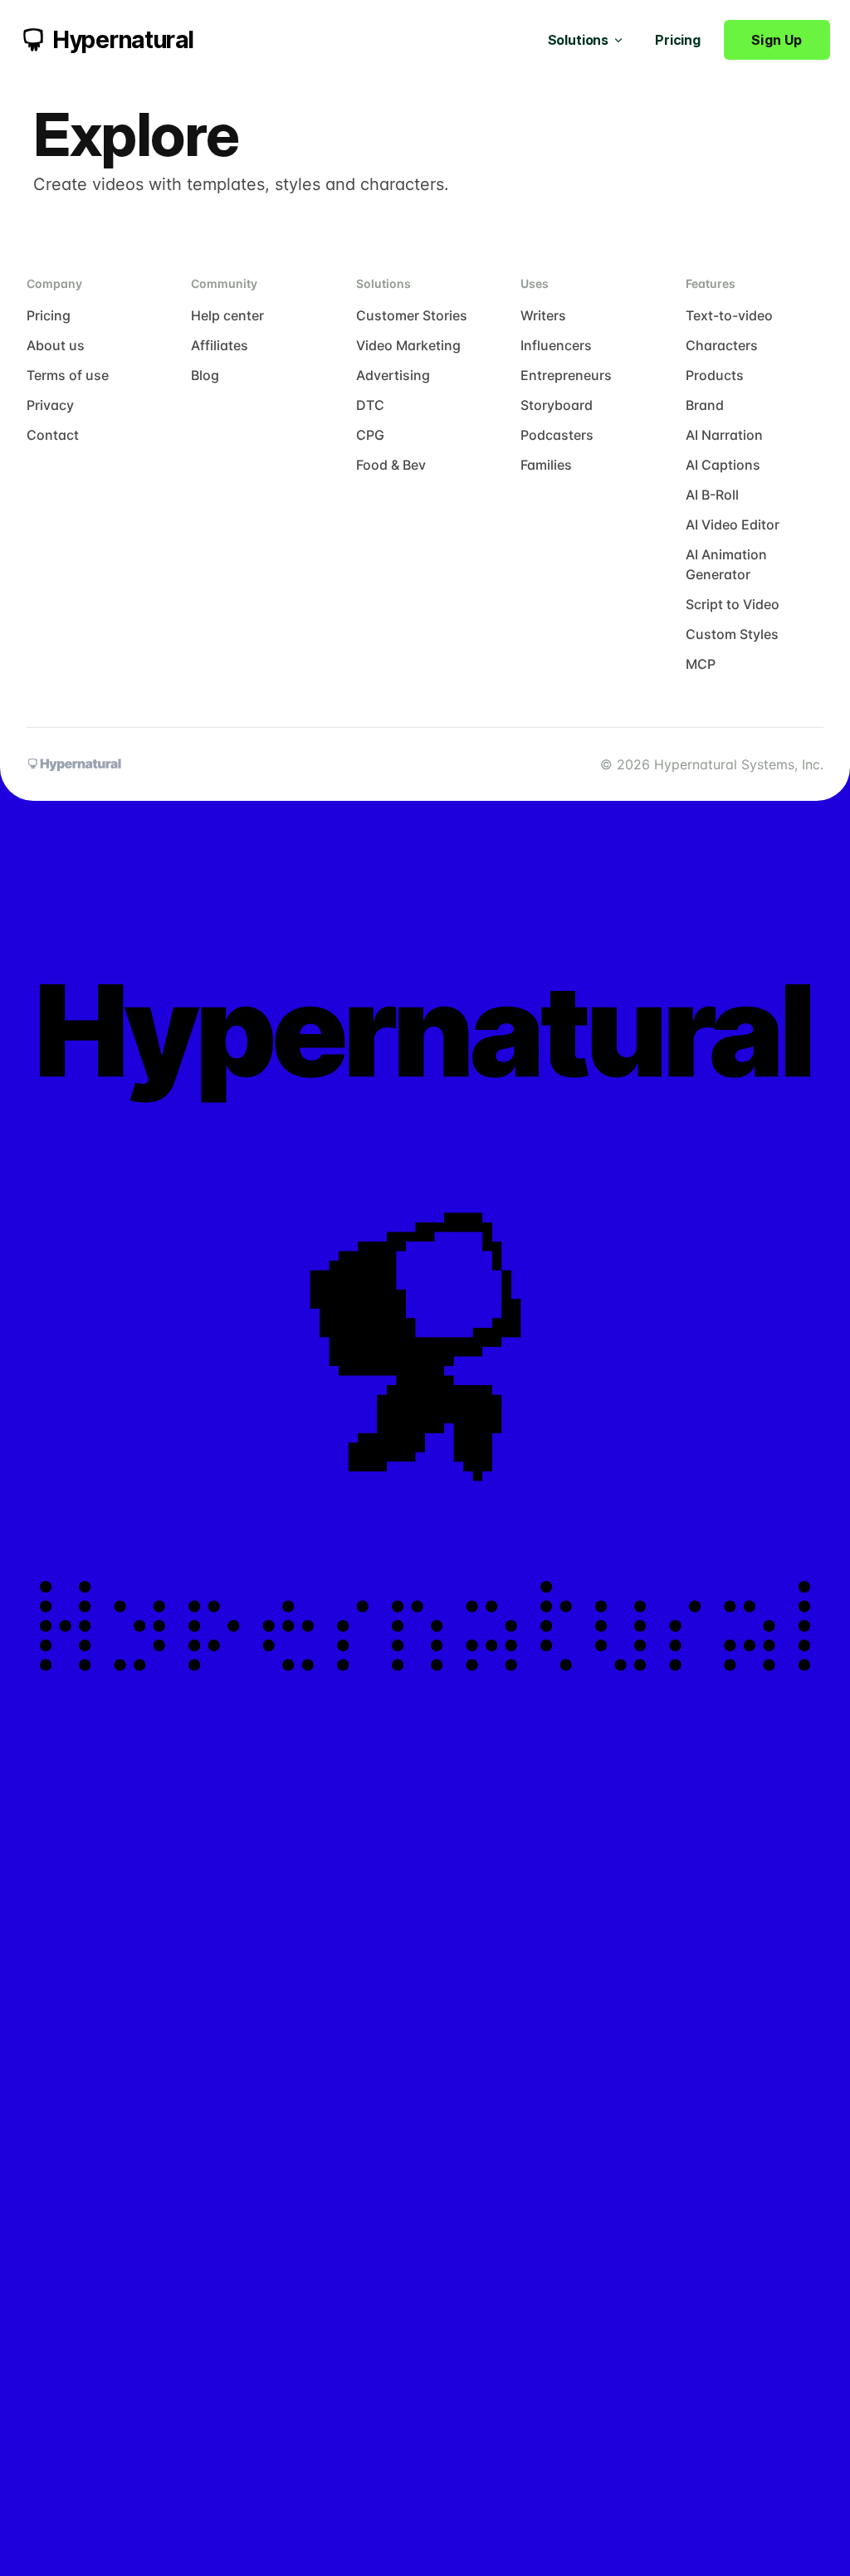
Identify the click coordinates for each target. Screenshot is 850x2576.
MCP (701, 664)
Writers (543, 315)
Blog (205, 375)
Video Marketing (408, 345)
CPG (370, 435)
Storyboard (557, 405)
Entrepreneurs (566, 375)
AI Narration (724, 435)
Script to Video (733, 604)
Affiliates (220, 345)
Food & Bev (391, 465)
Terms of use (68, 375)
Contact (53, 435)
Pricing (678, 40)
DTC (370, 405)
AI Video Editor (733, 524)
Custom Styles (732, 634)
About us (56, 345)
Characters (722, 345)
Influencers (556, 345)
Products (715, 375)
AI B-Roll (712, 495)
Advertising (393, 375)
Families (546, 465)
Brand (705, 405)
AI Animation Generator (726, 564)
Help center (227, 315)
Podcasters (557, 435)
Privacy (50, 405)
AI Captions (723, 465)
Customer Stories (412, 315)
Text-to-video (729, 315)
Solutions (579, 40)
